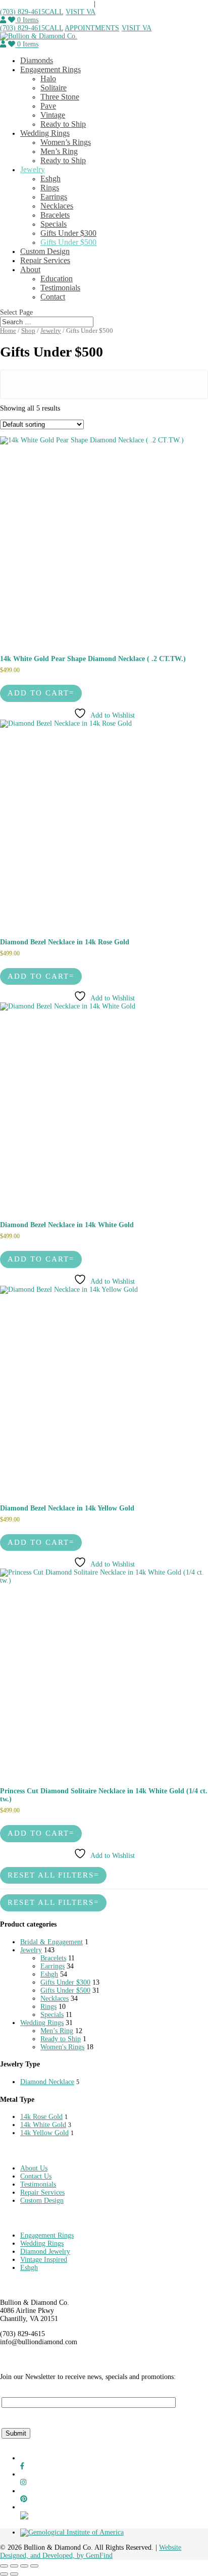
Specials (54, 224)
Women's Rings (62, 2047)
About (30, 269)
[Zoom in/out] (4, 2566)
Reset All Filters (51, 1875)
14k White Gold (43, 2125)
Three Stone (60, 97)
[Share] (24, 2566)
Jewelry (33, 169)
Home (8, 331)
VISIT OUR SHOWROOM (137, 4)
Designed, (15, 2556)
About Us (34, 2168)
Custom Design (45, 251)
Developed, (60, 2556)
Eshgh (50, 179)
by (81, 2556)
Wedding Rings (45, 133)
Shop (28, 331)
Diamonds (37, 60)
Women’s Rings (66, 142)
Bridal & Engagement (51, 1942)
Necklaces (57, 206)
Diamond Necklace (47, 2082)
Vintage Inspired (44, 2260)
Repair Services (45, 260)
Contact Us (36, 2176)
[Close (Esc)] (34, 2566)
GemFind (99, 2556)
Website (170, 2547)
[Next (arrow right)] (14, 2574)
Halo (48, 79)
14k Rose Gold (41, 2117)
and (36, 2556)
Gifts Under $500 (68, 242)
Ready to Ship (63, 124)
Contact (53, 297)
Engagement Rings (50, 69)
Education (57, 279)
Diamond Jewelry (45, 2252)
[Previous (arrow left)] (4, 2574)
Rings (50, 188)
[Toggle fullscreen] (14, 2566)
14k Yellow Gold (44, 2133)
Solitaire (54, 88)
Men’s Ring (59, 151)
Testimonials (60, 288)
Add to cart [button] (38, 693)
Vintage (53, 115)
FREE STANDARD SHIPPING (47, 4)
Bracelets (55, 215)
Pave (48, 106)
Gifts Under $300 (68, 233)
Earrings (54, 197)
